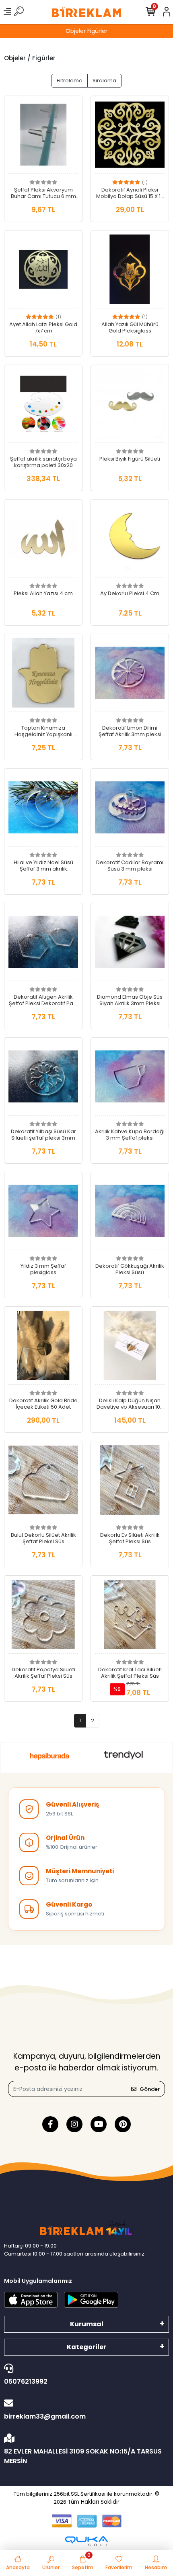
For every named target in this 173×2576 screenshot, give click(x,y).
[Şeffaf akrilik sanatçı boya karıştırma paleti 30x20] (43, 406)
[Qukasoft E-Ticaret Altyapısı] (86, 2541)
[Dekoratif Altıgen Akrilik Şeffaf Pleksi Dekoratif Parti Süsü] (43, 944)
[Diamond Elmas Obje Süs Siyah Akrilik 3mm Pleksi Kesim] (130, 944)
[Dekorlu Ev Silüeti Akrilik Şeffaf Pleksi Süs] (130, 1482)
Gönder (150, 2089)
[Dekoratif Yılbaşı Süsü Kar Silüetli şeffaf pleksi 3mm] (43, 1079)
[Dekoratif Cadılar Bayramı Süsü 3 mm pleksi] (130, 810)
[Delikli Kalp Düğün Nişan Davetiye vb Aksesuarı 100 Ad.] (130, 1348)
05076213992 (26, 2381)
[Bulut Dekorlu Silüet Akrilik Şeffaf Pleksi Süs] (43, 1482)
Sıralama (104, 81)
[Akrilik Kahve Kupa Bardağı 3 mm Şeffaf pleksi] (130, 1079)
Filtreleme (70, 81)
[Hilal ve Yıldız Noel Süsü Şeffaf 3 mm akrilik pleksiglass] (43, 810)
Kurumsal (87, 2324)
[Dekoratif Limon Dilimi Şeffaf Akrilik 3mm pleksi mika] (130, 675)
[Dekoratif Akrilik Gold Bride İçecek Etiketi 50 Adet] (43, 1348)
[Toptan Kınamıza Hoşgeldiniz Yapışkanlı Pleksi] (43, 675)
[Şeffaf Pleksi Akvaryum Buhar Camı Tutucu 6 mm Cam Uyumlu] (43, 137)
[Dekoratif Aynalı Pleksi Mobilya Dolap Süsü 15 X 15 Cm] (130, 137)
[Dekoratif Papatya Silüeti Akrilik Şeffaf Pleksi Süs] (43, 1617)
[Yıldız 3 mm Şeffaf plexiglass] (43, 1213)
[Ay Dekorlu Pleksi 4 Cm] (130, 540)
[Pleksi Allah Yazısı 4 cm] (43, 540)
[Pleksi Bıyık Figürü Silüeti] (130, 406)
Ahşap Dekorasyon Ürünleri (87, 31)
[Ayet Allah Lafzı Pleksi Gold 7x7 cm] (43, 271)
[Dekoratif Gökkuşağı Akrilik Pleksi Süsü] (130, 1213)
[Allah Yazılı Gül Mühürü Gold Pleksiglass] (130, 271)
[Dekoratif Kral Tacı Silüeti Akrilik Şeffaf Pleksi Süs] (130, 1617)
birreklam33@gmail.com (45, 2416)
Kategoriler (86, 2347)
